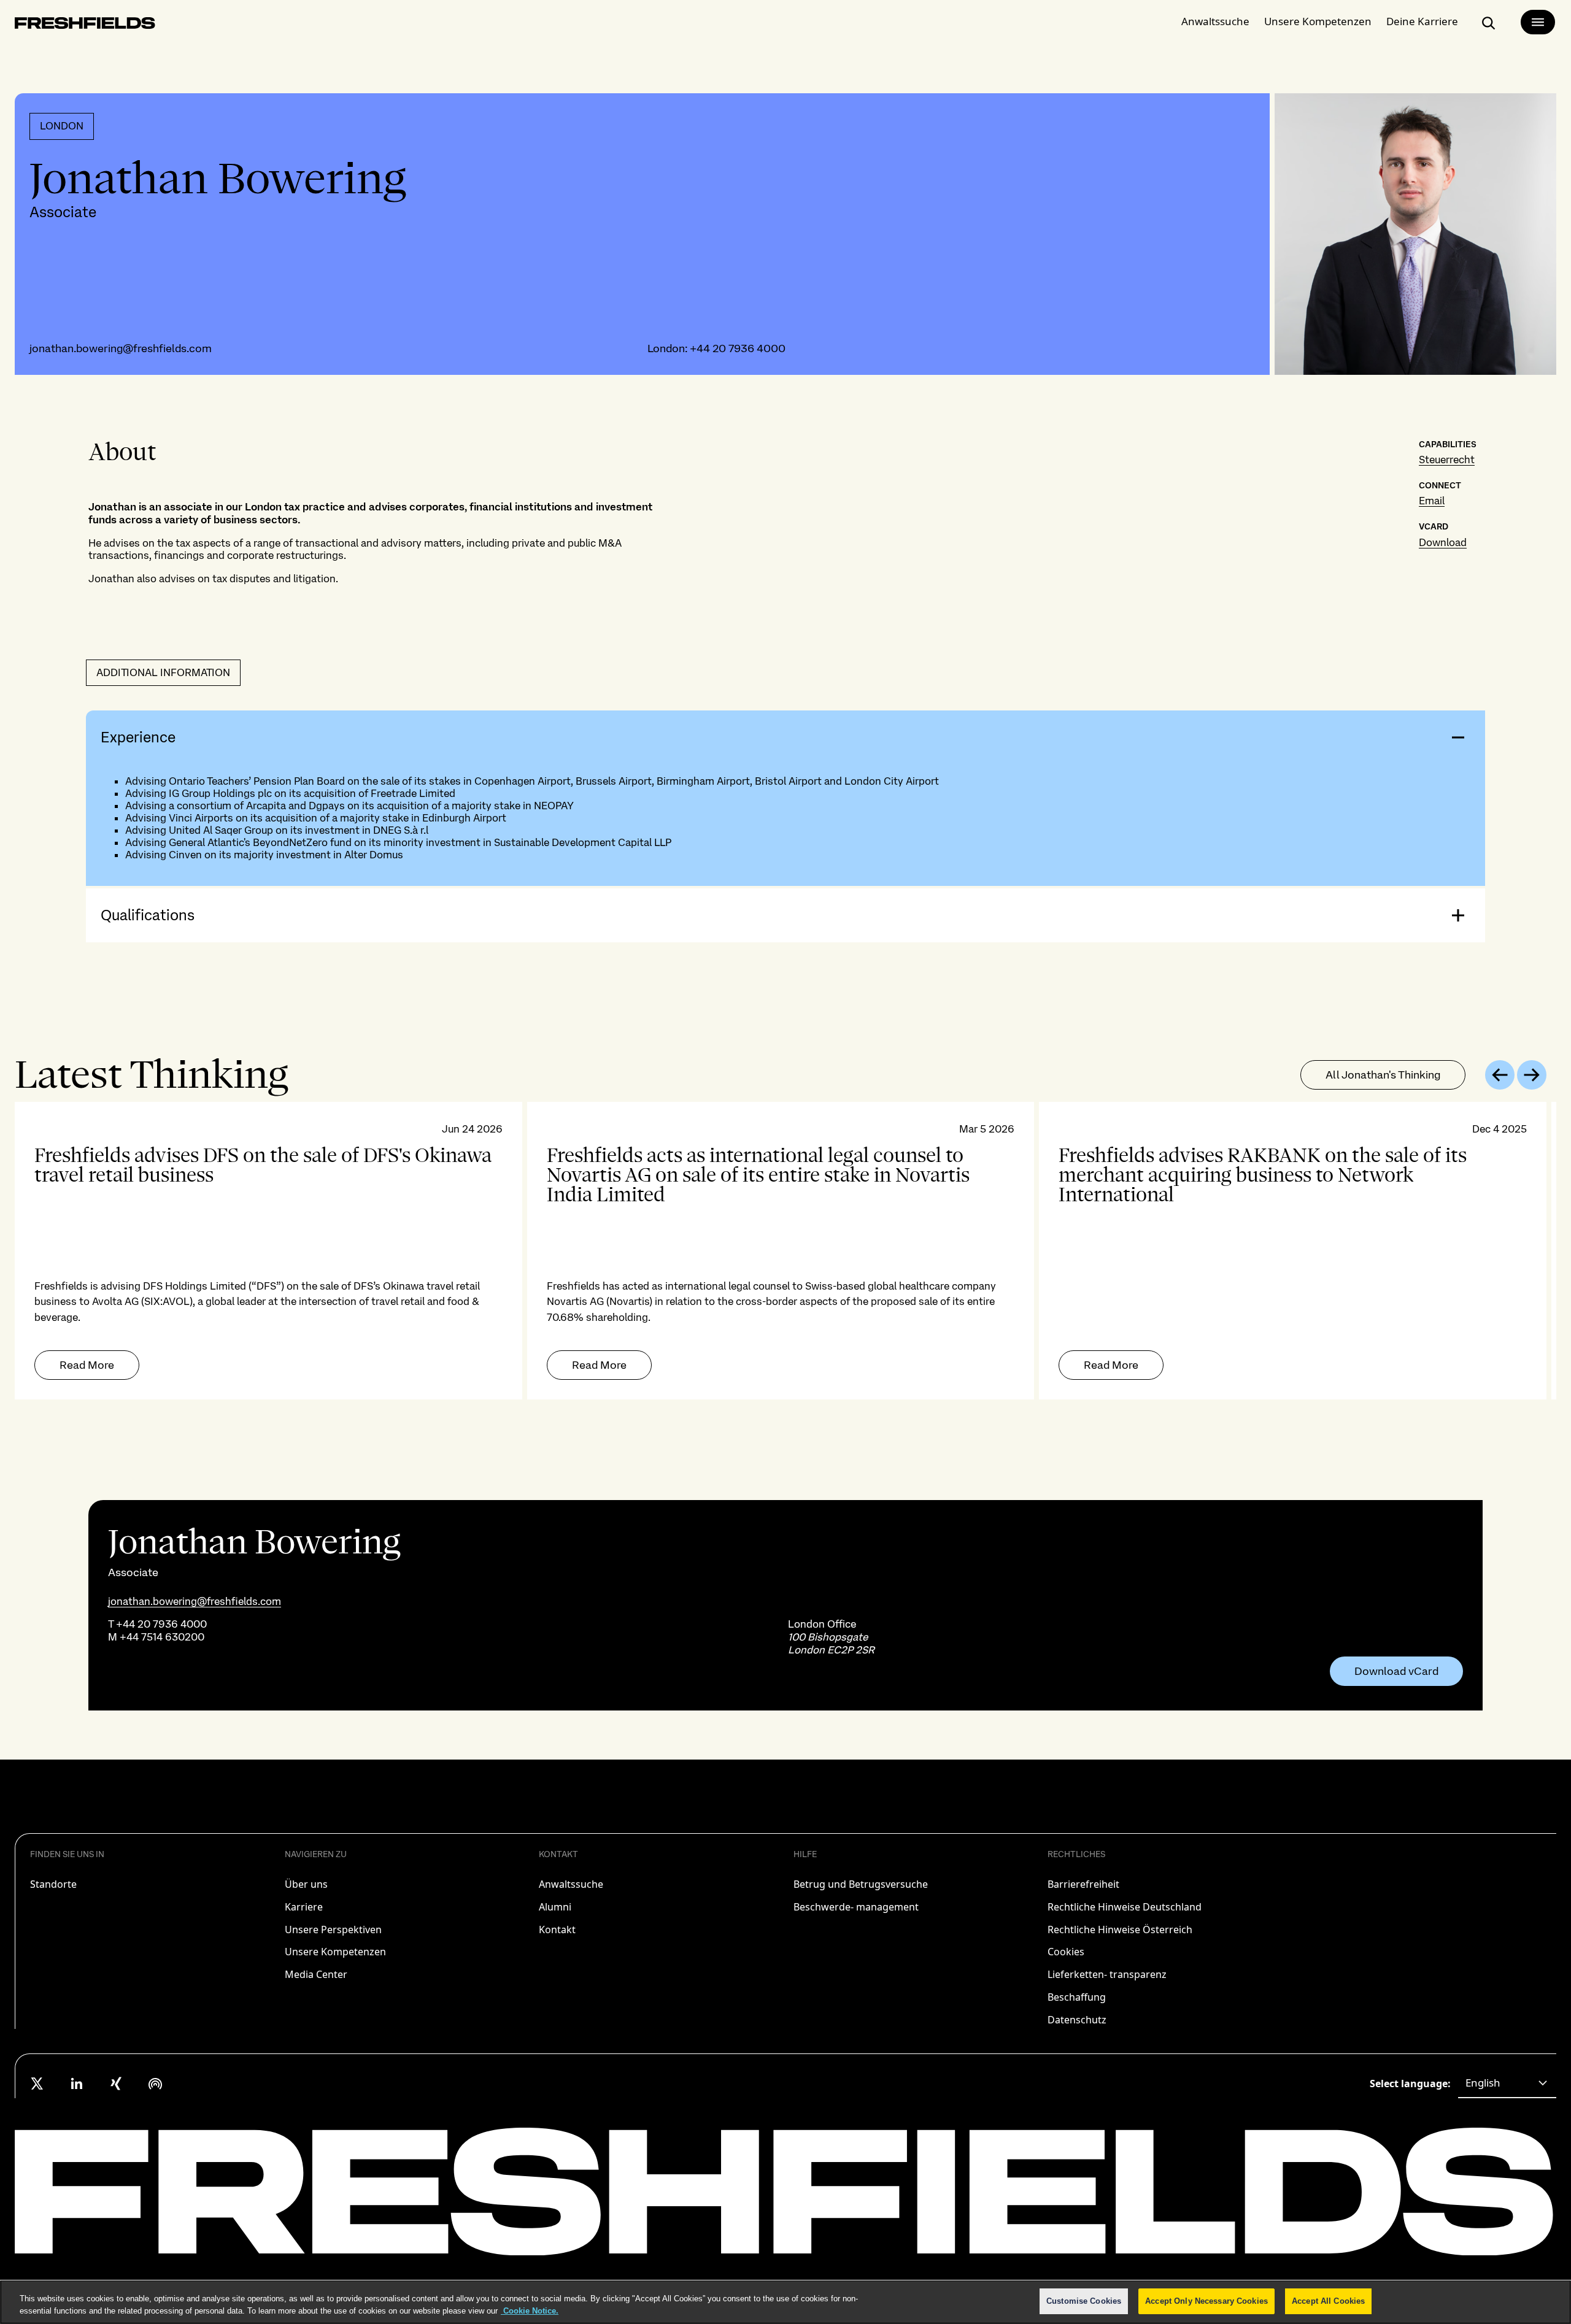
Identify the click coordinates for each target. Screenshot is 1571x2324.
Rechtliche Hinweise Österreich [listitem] (1120, 1930)
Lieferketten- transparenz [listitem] (1107, 1974)
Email (1432, 501)
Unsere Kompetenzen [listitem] (335, 1952)
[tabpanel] (785, 1251)
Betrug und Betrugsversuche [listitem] (861, 1884)
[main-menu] (1538, 22)
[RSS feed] (155, 2084)
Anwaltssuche (1215, 21)
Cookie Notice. (530, 2311)
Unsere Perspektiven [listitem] (333, 1930)
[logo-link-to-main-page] (85, 25)
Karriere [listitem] (304, 1907)
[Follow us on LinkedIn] (77, 2084)
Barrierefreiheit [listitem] (1083, 1884)
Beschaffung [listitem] (1077, 1997)
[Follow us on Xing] (116, 2084)
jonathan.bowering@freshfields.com (121, 348)
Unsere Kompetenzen (1318, 21)
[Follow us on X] (37, 2084)
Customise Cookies (1084, 2301)
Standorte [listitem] (53, 1884)
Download (1443, 542)
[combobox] (1507, 2084)
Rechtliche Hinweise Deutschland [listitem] (1125, 1907)
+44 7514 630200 (162, 1637)
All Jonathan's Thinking (1383, 1075)
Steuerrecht (1447, 460)
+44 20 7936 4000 (738, 348)
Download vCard (1396, 1671)
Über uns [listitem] (306, 1884)
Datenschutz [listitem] (1077, 2020)
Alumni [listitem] (555, 1907)
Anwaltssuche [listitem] (571, 1884)
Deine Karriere (1422, 21)
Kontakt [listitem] (557, 1930)
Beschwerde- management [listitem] (856, 1907)
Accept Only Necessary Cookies (1206, 2301)
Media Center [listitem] (316, 1974)
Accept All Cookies (1328, 2301)
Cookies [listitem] (1066, 1952)
